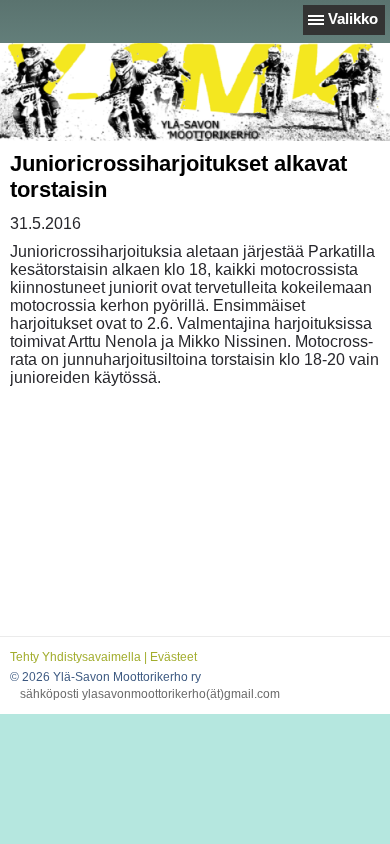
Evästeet (173, 657)
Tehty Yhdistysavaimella (75, 657)
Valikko (353, 18)
